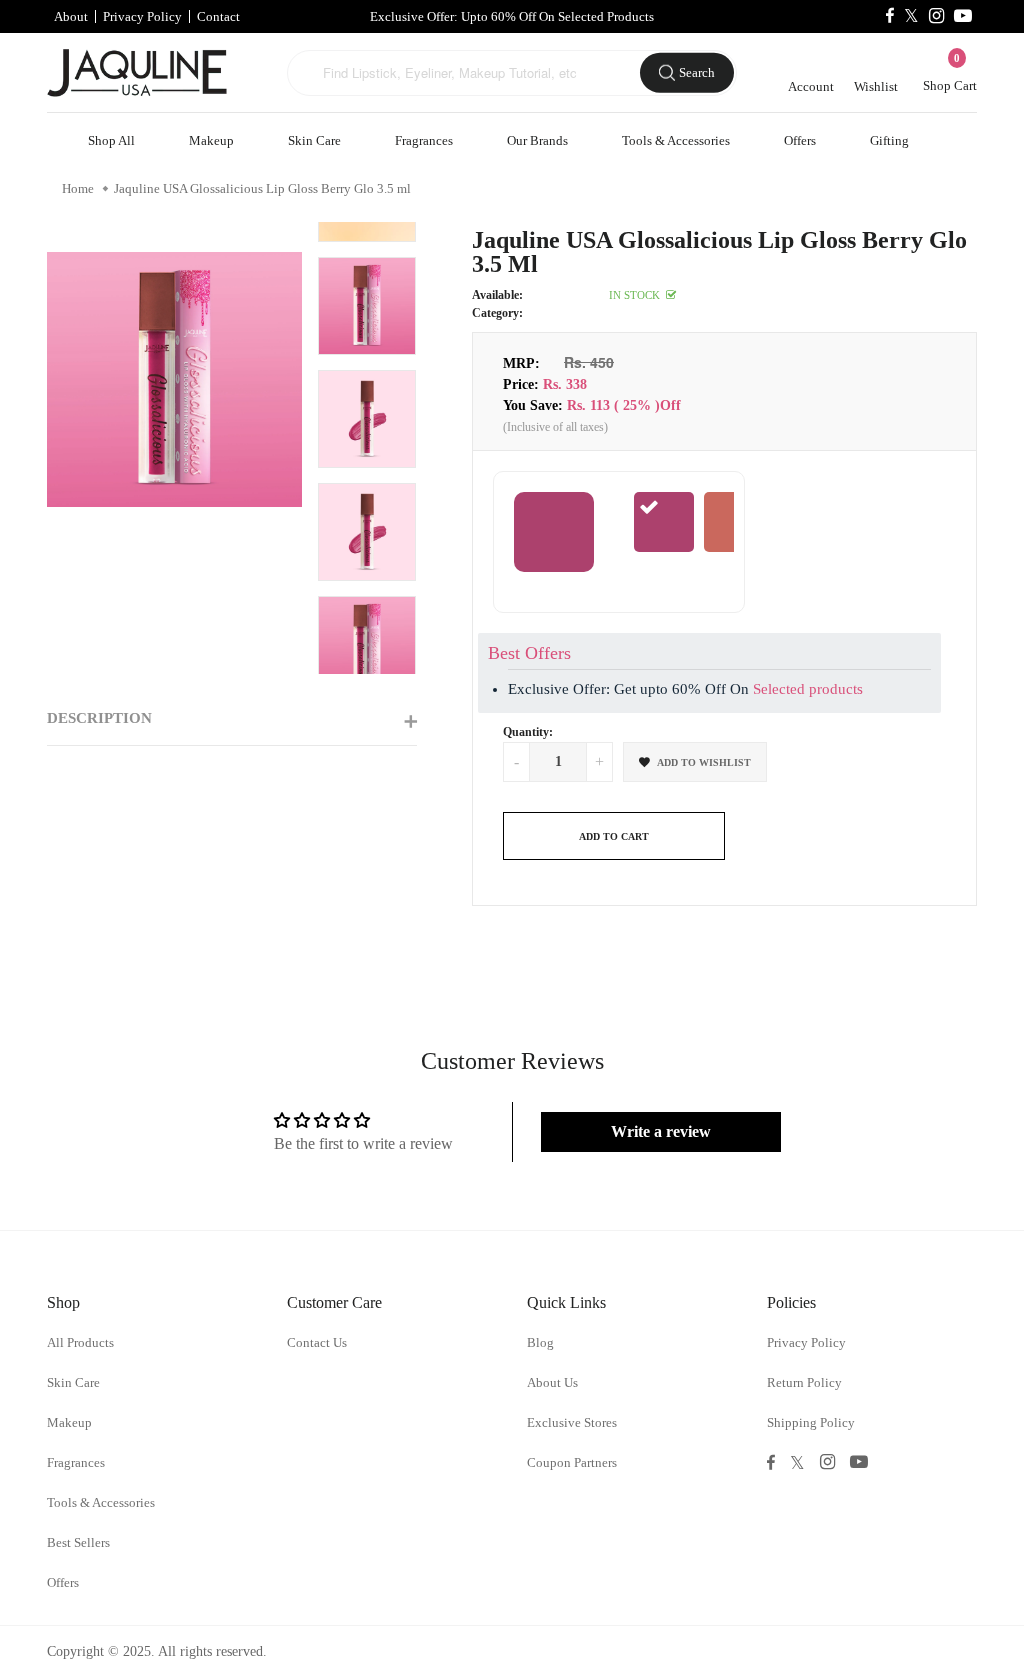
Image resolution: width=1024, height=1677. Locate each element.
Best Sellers (78, 1542)
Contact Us (317, 1342)
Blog (540, 1342)
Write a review (661, 1131)
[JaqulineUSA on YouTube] (963, 16)
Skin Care (314, 140)
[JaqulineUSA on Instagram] (936, 16)
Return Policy (804, 1382)
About (71, 16)
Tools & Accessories (676, 140)
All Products (80, 1342)
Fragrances (424, 140)
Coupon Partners (572, 1462)
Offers (800, 140)
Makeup (211, 140)
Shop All (111, 140)
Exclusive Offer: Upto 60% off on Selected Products (512, 16)
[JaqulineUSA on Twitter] (911, 16)
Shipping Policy (811, 1422)
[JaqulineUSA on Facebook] (890, 16)
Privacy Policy (142, 16)
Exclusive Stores (572, 1422)
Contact (218, 16)
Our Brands (537, 140)
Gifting (889, 140)
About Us (552, 1382)
